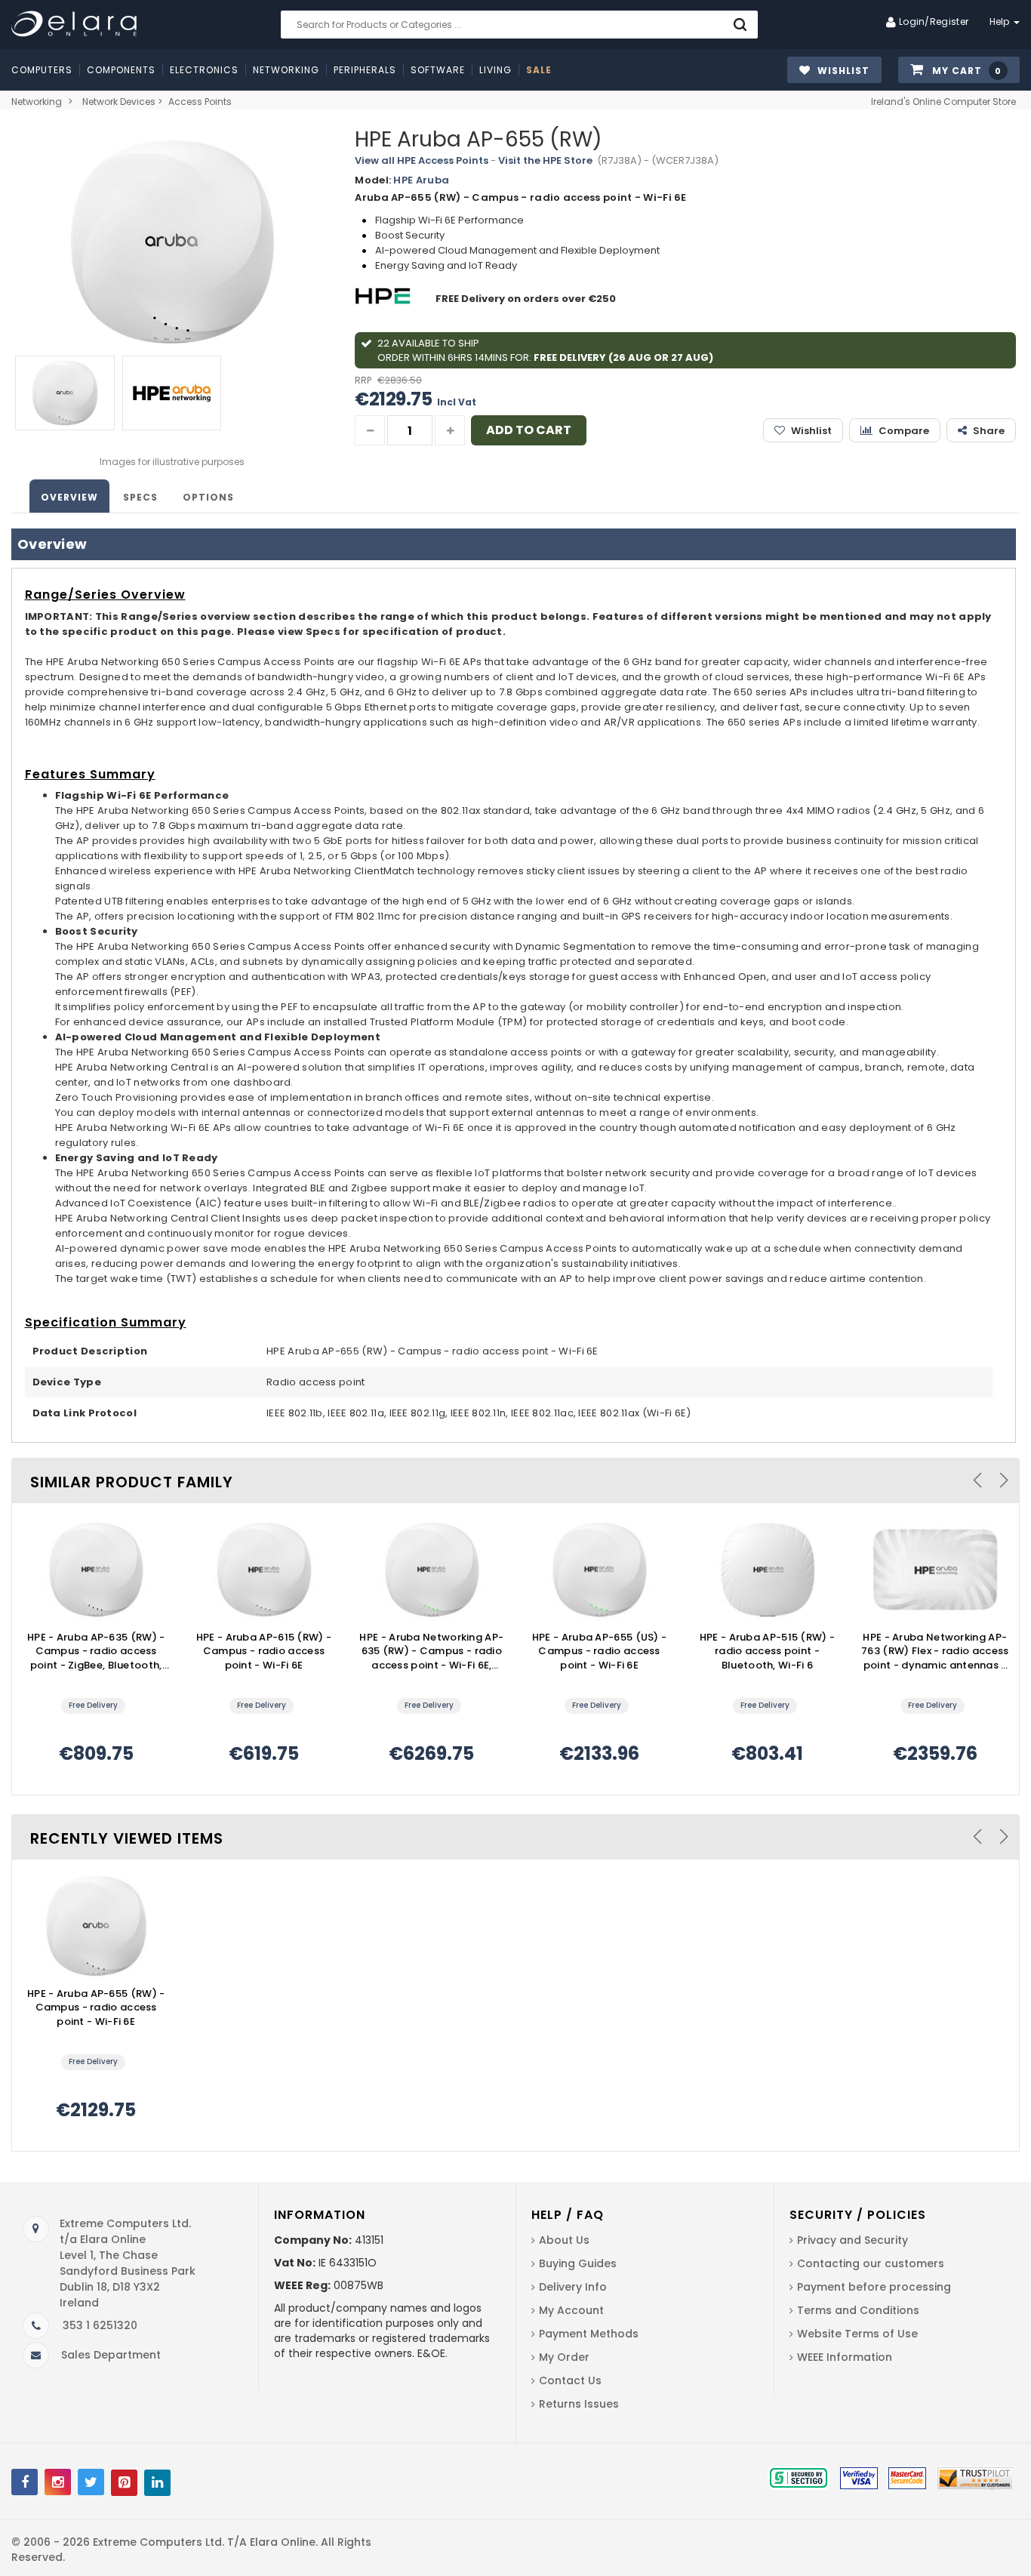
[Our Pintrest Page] (124, 2483)
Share (989, 431)
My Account (571, 2310)
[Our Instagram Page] (58, 2482)
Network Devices (119, 102)
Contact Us (570, 2380)
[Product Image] (96, 1570)
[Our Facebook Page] (25, 2482)
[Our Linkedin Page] (157, 2483)
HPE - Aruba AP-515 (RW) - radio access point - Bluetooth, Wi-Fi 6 (768, 1652)
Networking (37, 102)
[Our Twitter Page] (91, 2482)
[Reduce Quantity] (370, 430)
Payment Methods (589, 2334)
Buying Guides (578, 2263)
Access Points (200, 102)
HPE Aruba (421, 180)
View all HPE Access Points (422, 160)
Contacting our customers (871, 2263)
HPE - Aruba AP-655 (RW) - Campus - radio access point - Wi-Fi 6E (96, 2008)
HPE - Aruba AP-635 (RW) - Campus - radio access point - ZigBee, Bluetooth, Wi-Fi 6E (96, 1652)
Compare (904, 431)
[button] (959, 71)
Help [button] (1001, 22)
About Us (564, 2240)
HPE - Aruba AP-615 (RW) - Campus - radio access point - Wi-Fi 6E (264, 1652)
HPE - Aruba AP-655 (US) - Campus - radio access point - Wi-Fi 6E (600, 1652)
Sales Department (111, 2355)
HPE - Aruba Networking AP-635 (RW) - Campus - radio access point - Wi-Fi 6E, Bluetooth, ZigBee (431, 1652)
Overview (69, 497)
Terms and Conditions (858, 2310)
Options (208, 497)
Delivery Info (573, 2287)
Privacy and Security (852, 2240)
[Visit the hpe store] (385, 299)
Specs (140, 497)
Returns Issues (579, 2404)
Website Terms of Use (857, 2334)
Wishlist (811, 431)
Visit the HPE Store (545, 160)
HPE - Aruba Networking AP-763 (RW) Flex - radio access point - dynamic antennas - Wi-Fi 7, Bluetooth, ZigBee (935, 1652)
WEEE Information (845, 2357)
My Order (564, 2357)
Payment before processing (874, 2287)
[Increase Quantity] (450, 430)
